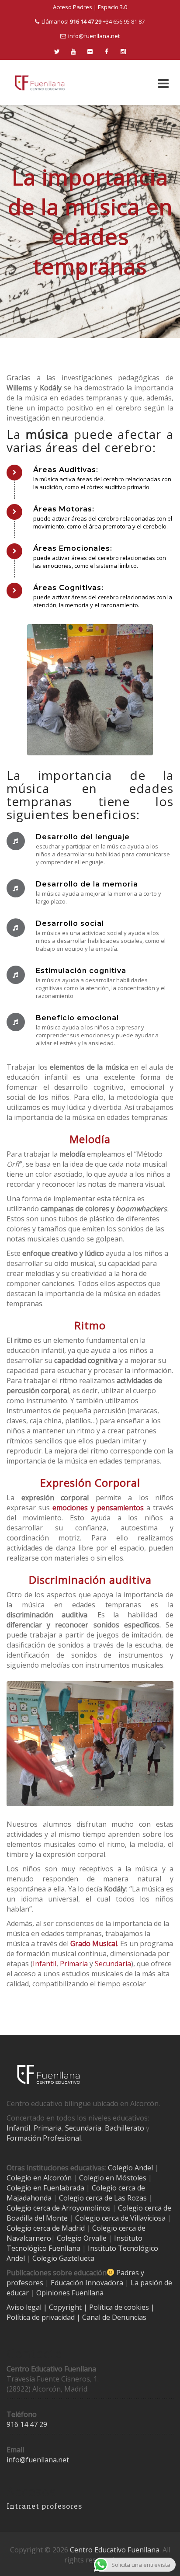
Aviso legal (25, 2307)
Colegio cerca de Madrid (46, 2228)
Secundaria (113, 1964)
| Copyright (63, 2307)
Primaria (74, 1964)
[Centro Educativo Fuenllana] (40, 83)
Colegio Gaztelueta (63, 2258)
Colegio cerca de (33, 2208)
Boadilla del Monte (37, 2218)
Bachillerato (125, 2128)
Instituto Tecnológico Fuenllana (74, 2243)
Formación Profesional (44, 2138)
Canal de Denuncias (113, 2317)
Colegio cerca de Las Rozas (103, 2198)
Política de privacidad (42, 2317)
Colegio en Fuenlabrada (45, 2188)
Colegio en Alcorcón (39, 2178)
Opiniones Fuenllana (70, 2293)
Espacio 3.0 (112, 7)
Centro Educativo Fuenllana (115, 2550)
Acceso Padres (73, 7)
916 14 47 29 (27, 2424)
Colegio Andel (130, 2168)
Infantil (45, 1964)
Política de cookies (120, 2307)
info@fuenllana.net (94, 36)
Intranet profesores (44, 2506)
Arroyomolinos (86, 2208)
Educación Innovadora (87, 2283)
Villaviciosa (148, 2218)
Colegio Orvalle (82, 2238)
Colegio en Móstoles (113, 2178)
